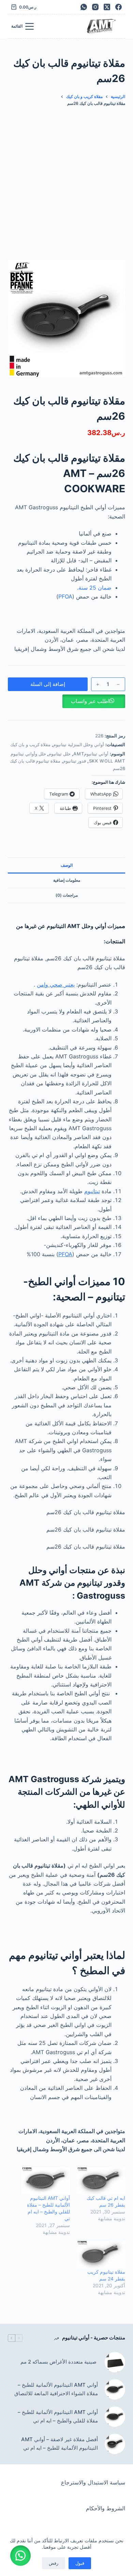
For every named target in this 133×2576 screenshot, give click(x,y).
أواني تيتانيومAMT (91, 754)
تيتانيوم (92, 1191)
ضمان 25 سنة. (94, 588)
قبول (80, 2563)
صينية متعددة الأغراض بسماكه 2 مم (59, 2362)
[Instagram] (95, 7)
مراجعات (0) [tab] (67, 895)
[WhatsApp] (84, 7)
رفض (54, 2563)
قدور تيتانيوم (75, 761)
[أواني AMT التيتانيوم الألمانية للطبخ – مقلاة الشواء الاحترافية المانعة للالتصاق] (115, 2389)
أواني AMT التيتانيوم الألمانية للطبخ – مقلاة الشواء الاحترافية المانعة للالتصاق (56, 2389)
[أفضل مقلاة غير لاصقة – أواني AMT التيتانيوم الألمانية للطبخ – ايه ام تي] (115, 2444)
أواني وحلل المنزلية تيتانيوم (79, 745)
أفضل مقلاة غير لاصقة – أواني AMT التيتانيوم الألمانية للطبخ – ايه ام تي (59, 2444)
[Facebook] (119, 7)
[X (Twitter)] (107, 7)
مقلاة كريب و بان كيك (31, 745)
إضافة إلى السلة (48, 684)
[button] (66, 701)
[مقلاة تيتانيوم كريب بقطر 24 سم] (101, 2255)
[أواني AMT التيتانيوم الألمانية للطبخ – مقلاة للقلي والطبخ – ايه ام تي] (46, 2181)
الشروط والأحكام (106, 2508)
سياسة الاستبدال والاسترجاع (93, 2482)
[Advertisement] (66, 180)
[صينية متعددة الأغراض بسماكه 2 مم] (115, 2362)
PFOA (65, 596)
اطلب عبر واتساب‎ (90, 701)
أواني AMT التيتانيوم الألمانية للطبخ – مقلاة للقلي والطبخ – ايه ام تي (58, 2416)
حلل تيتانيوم (60, 754)
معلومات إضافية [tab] (67, 880)
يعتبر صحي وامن (56, 985)
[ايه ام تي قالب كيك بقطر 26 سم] (101, 2181)
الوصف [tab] (67, 865)
